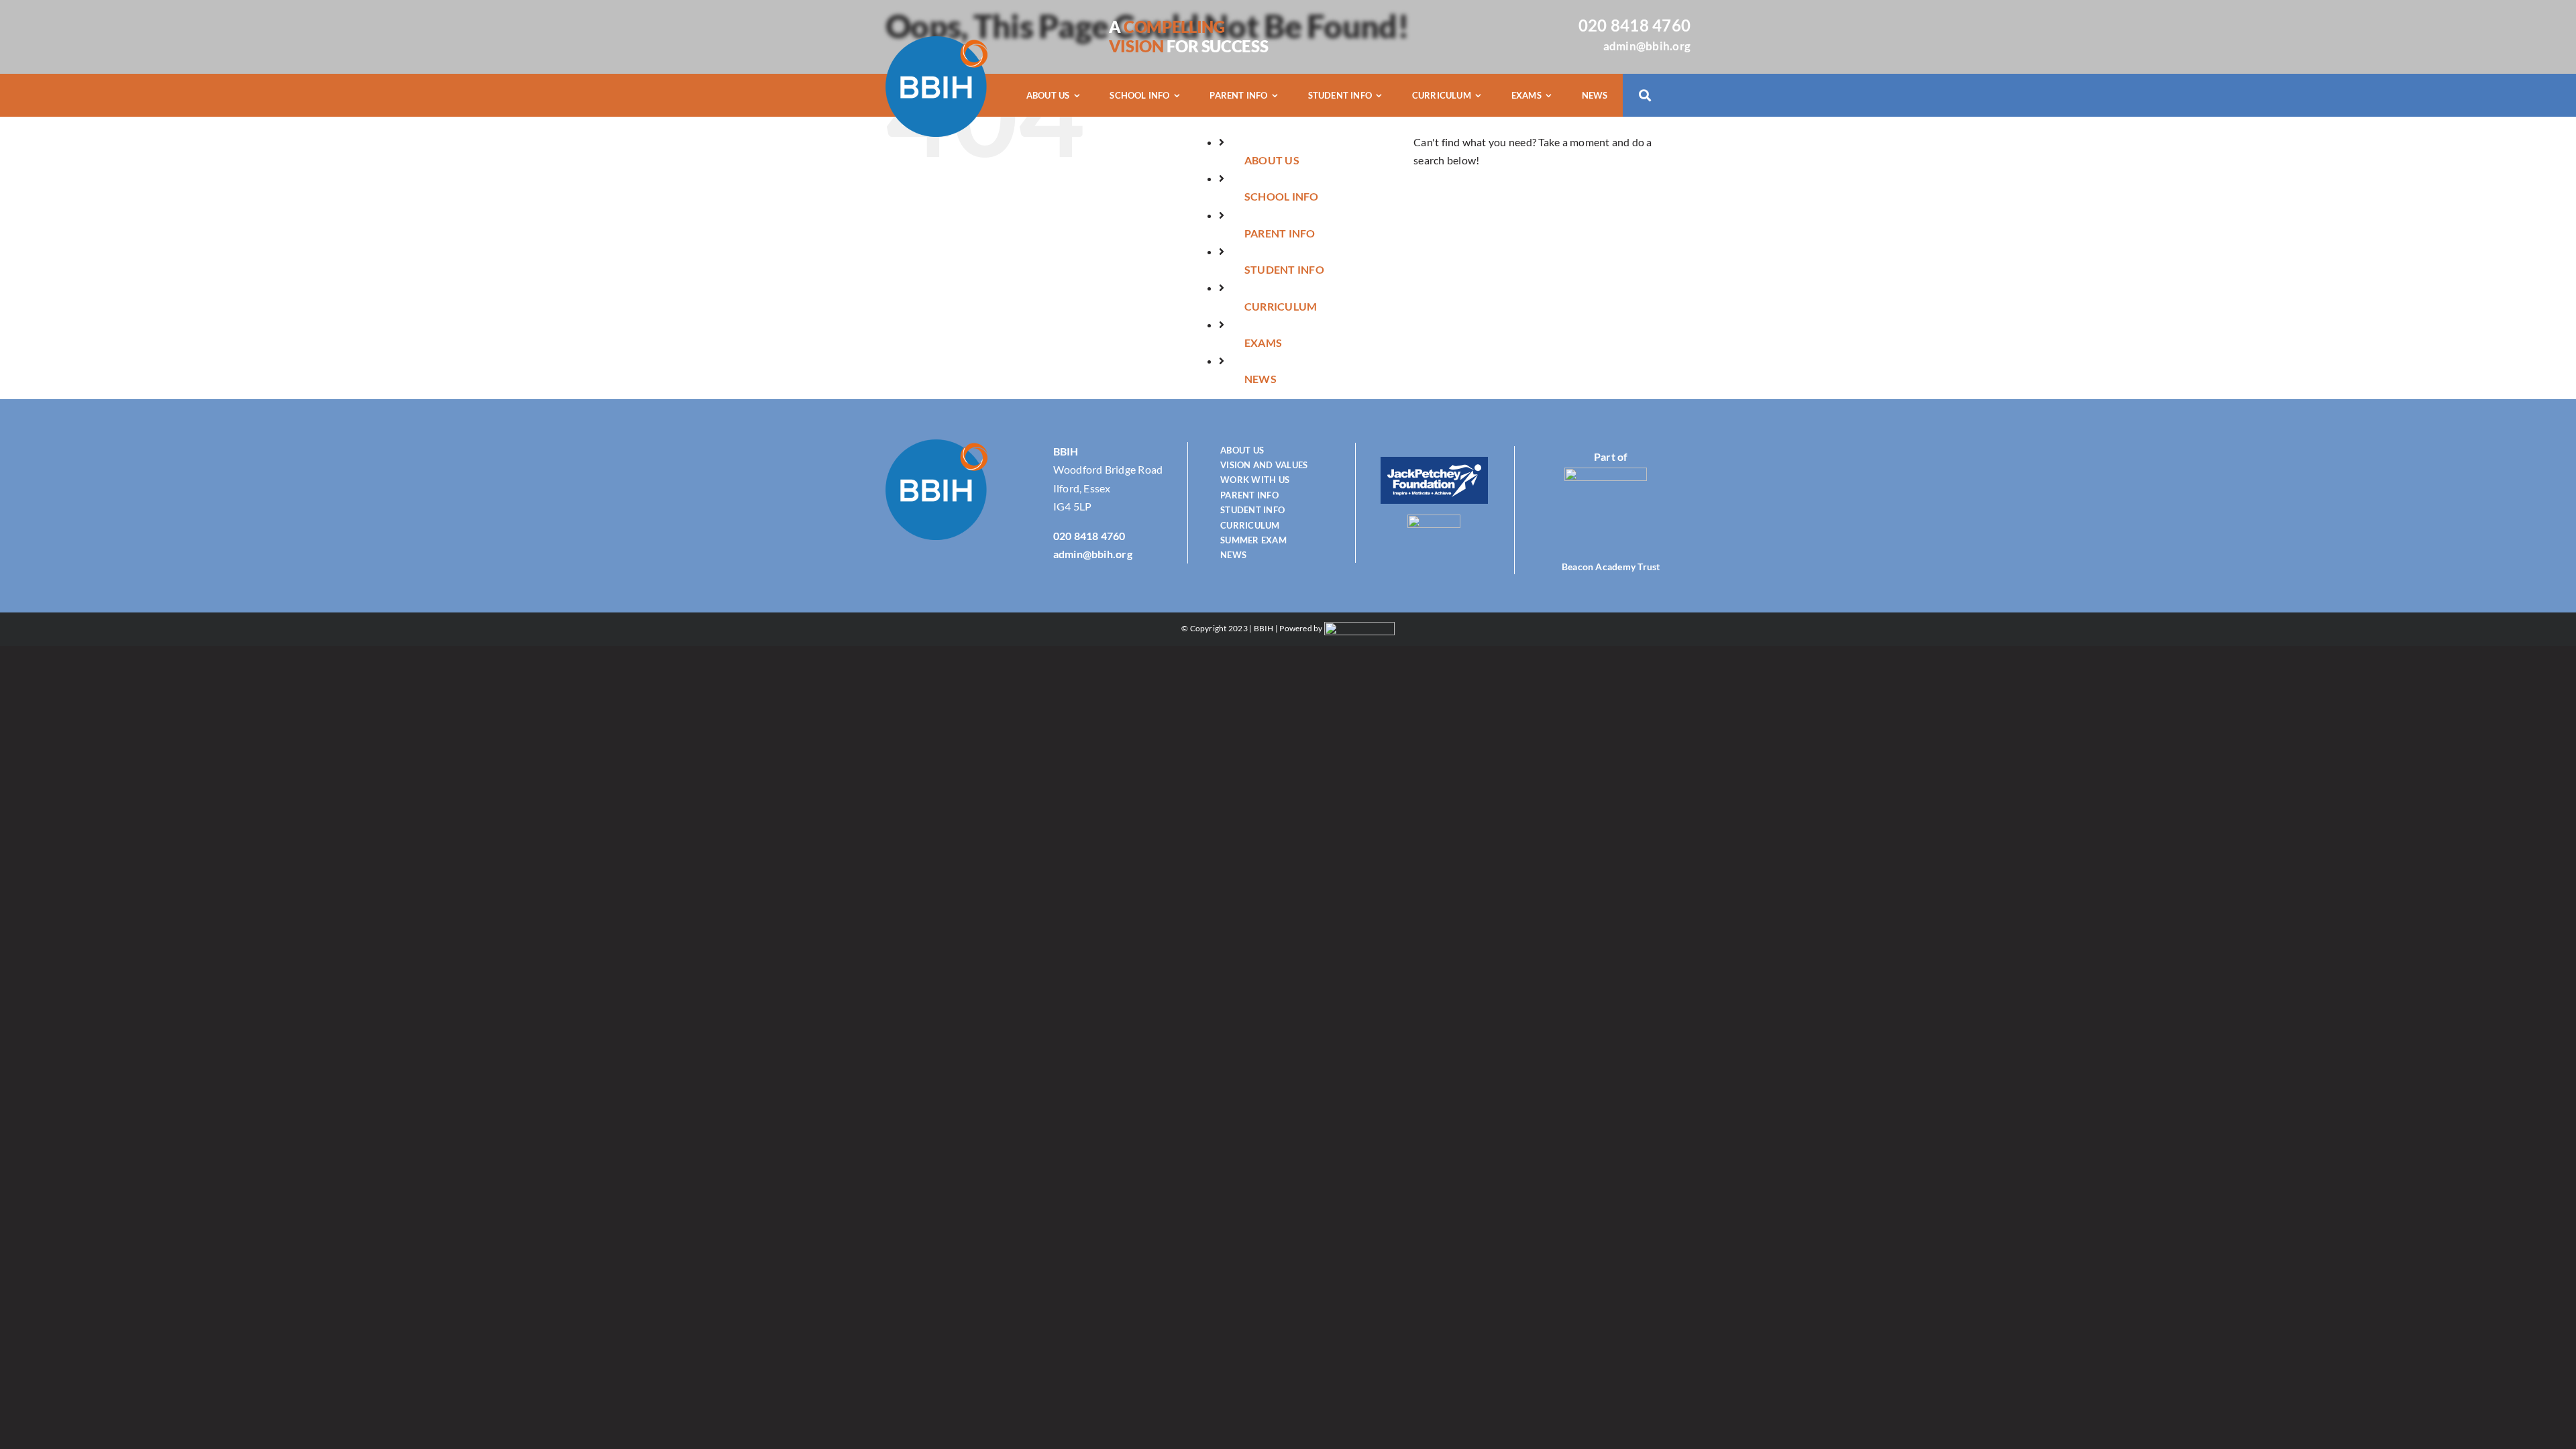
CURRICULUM (1281, 306)
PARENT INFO (1280, 233)
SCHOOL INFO (1282, 196)
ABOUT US (1272, 160)
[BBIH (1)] (936, 41)
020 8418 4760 (1634, 25)
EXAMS (1263, 342)
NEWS (1260, 379)
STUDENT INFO (1284, 269)
